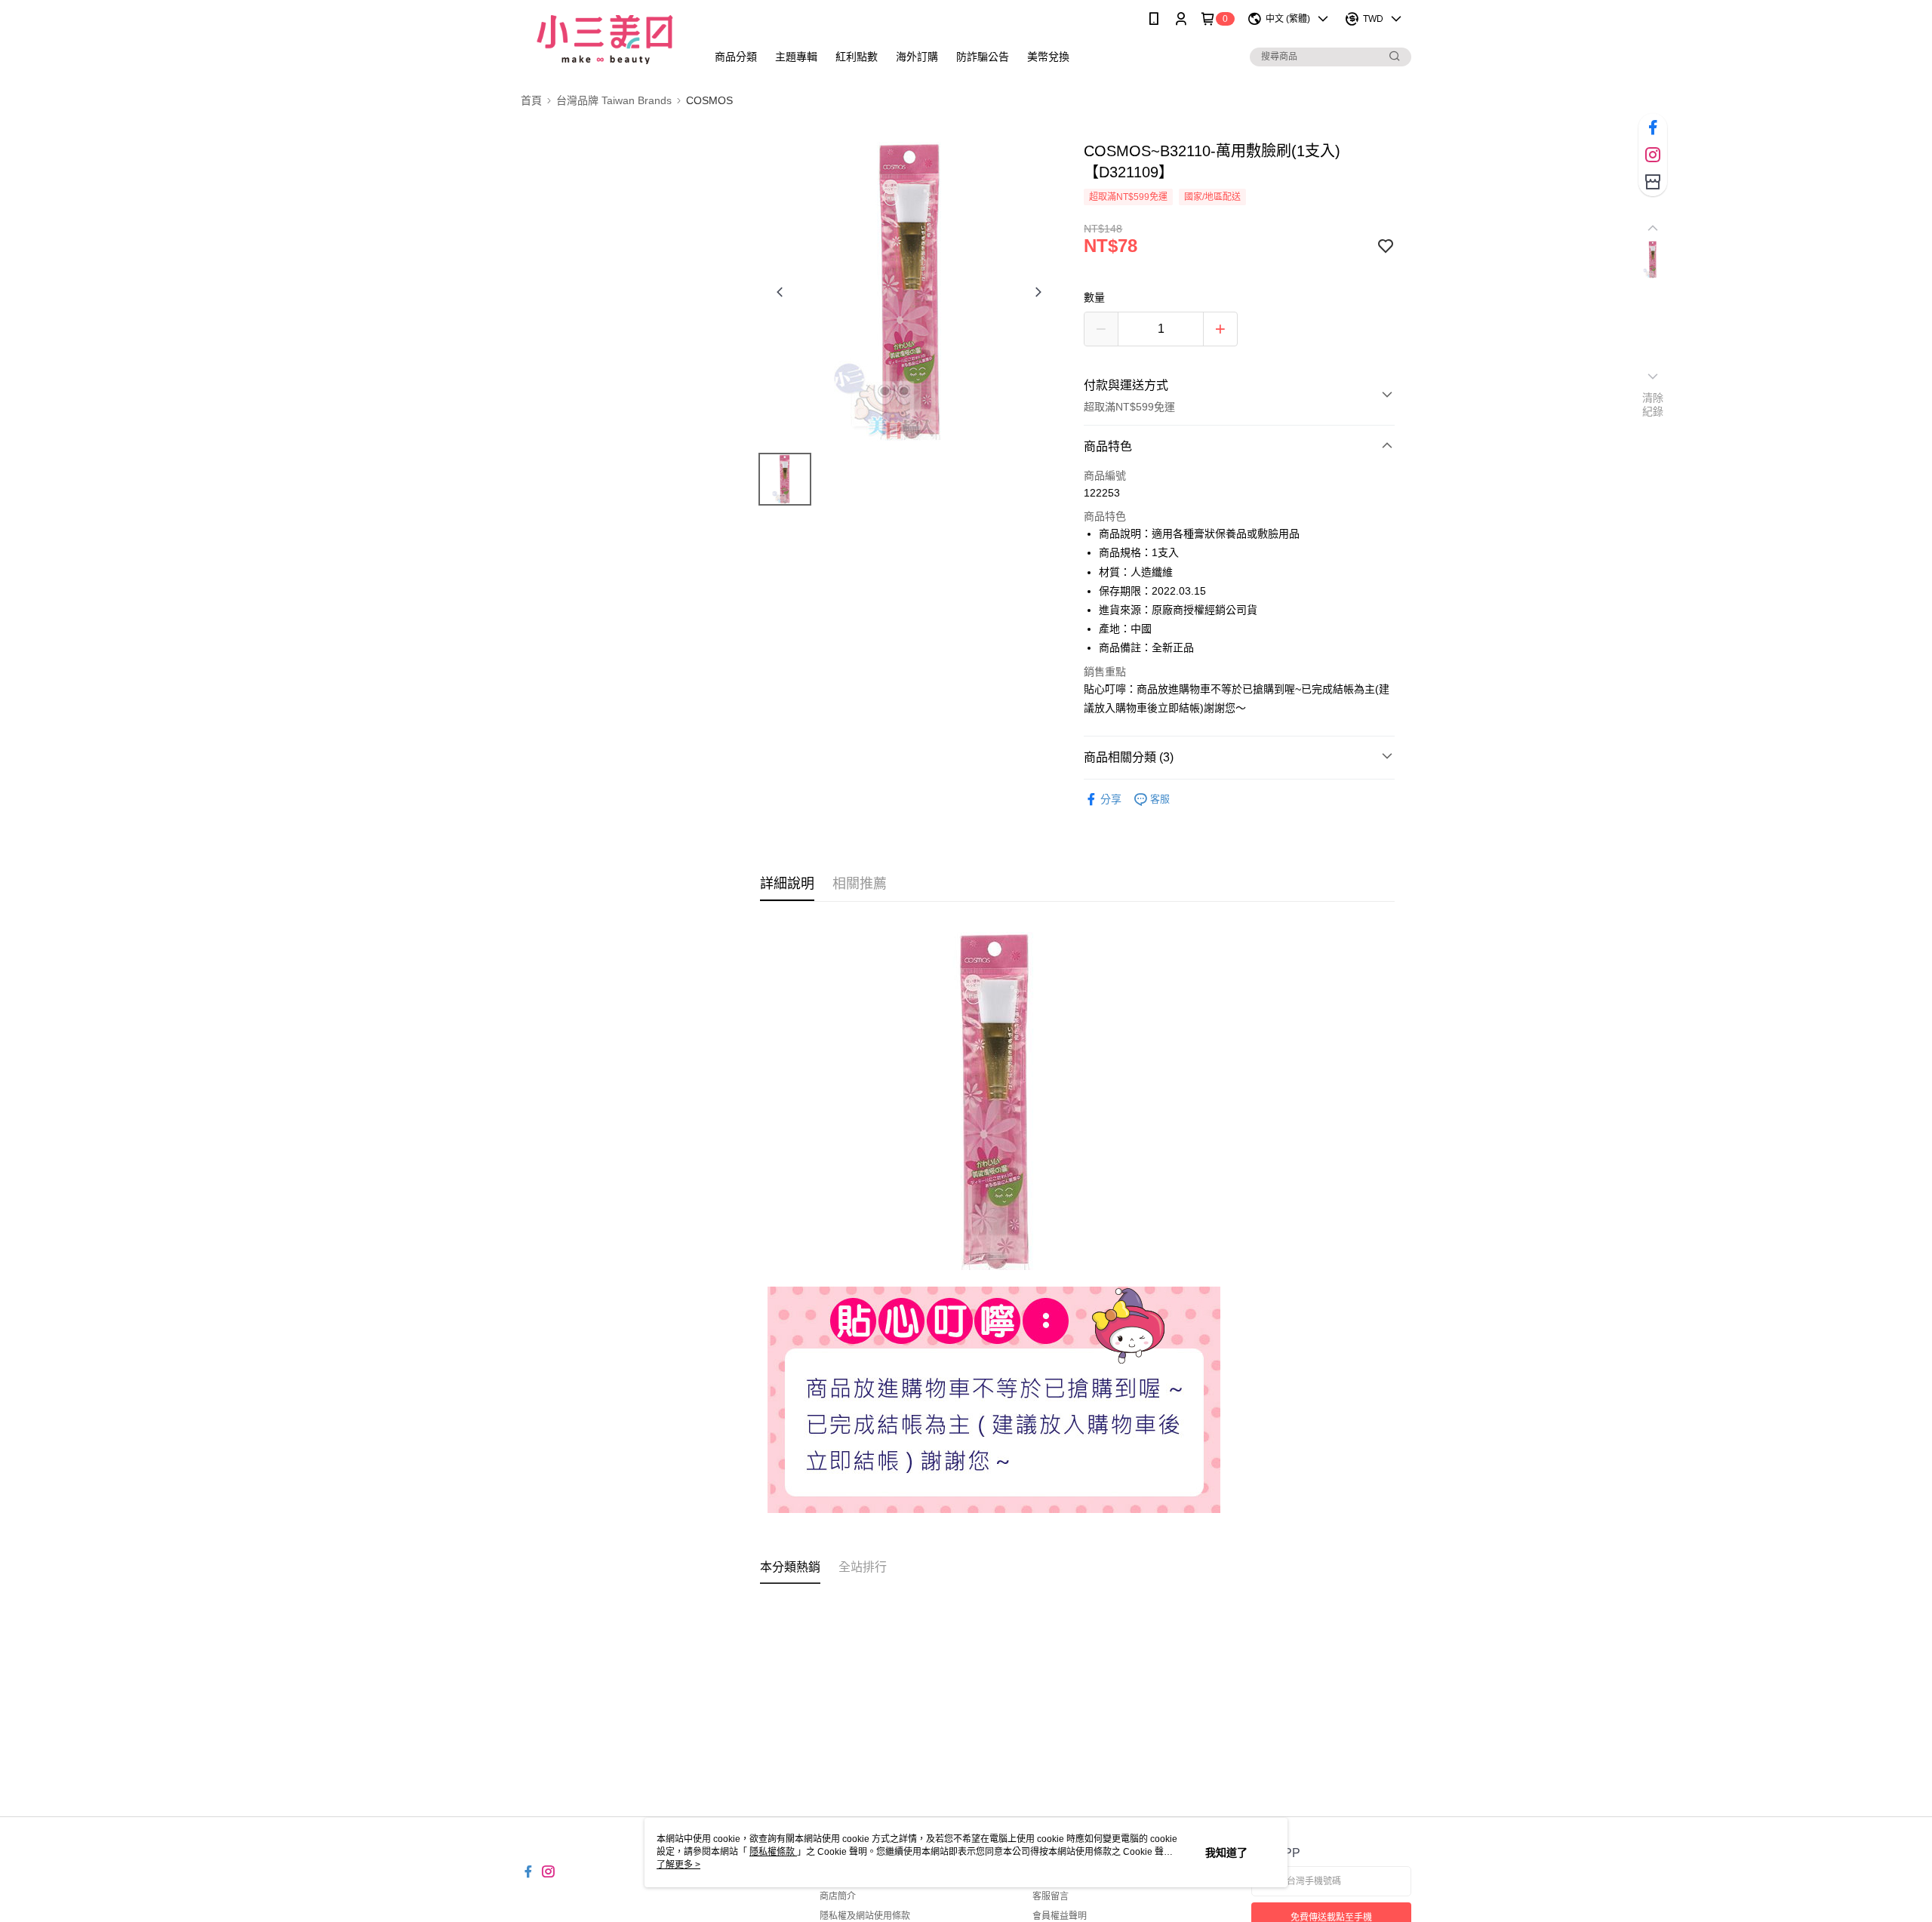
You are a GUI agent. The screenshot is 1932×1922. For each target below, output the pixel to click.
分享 (1111, 799)
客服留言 (1051, 1896)
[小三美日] (605, 40)
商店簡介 (838, 1896)
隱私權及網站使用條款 (865, 1916)
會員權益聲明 (1060, 1916)
